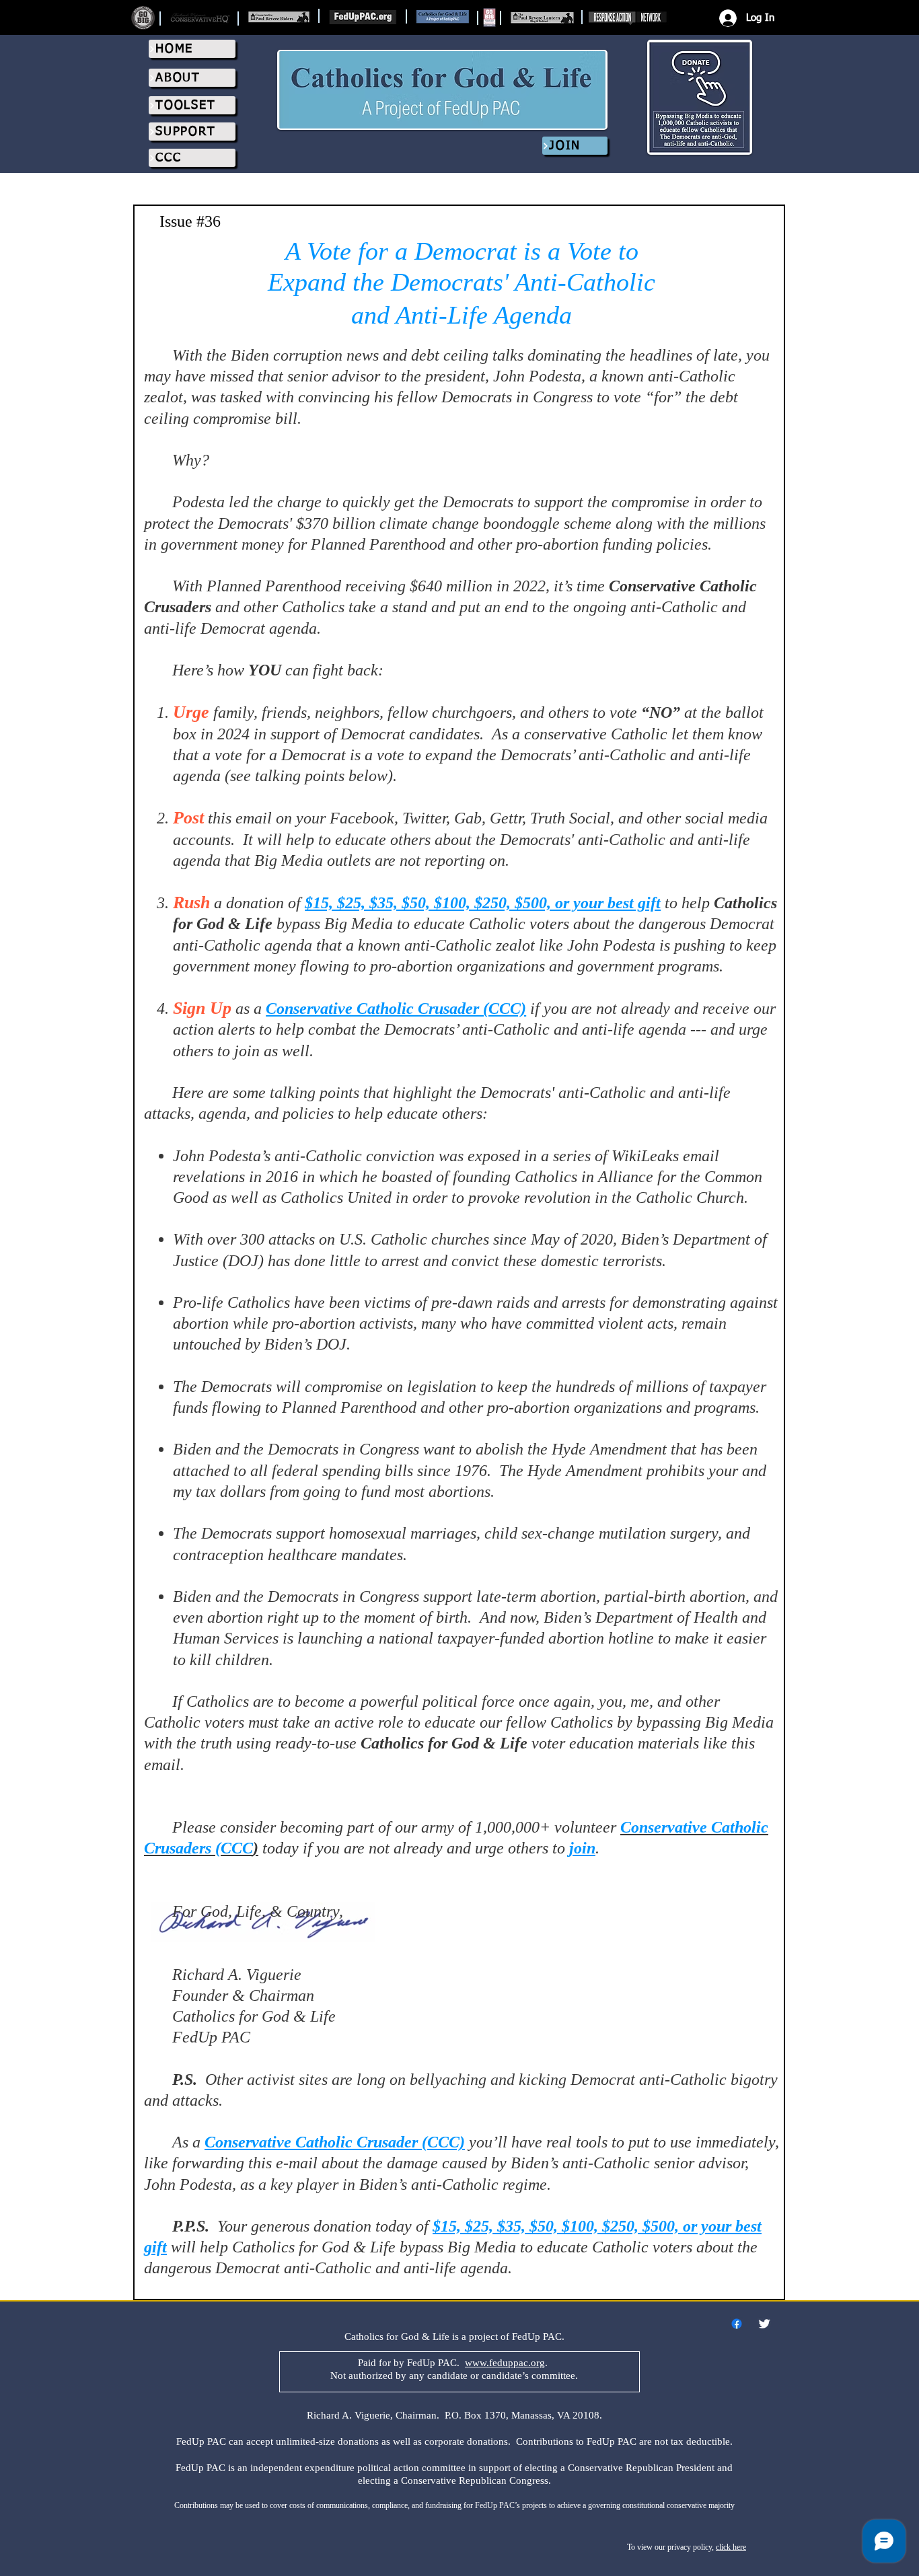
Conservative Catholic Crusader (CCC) (396, 1008)
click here (731, 2547)
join (582, 1848)
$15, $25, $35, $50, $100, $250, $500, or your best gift (483, 903)
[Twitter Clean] (764, 2324)
